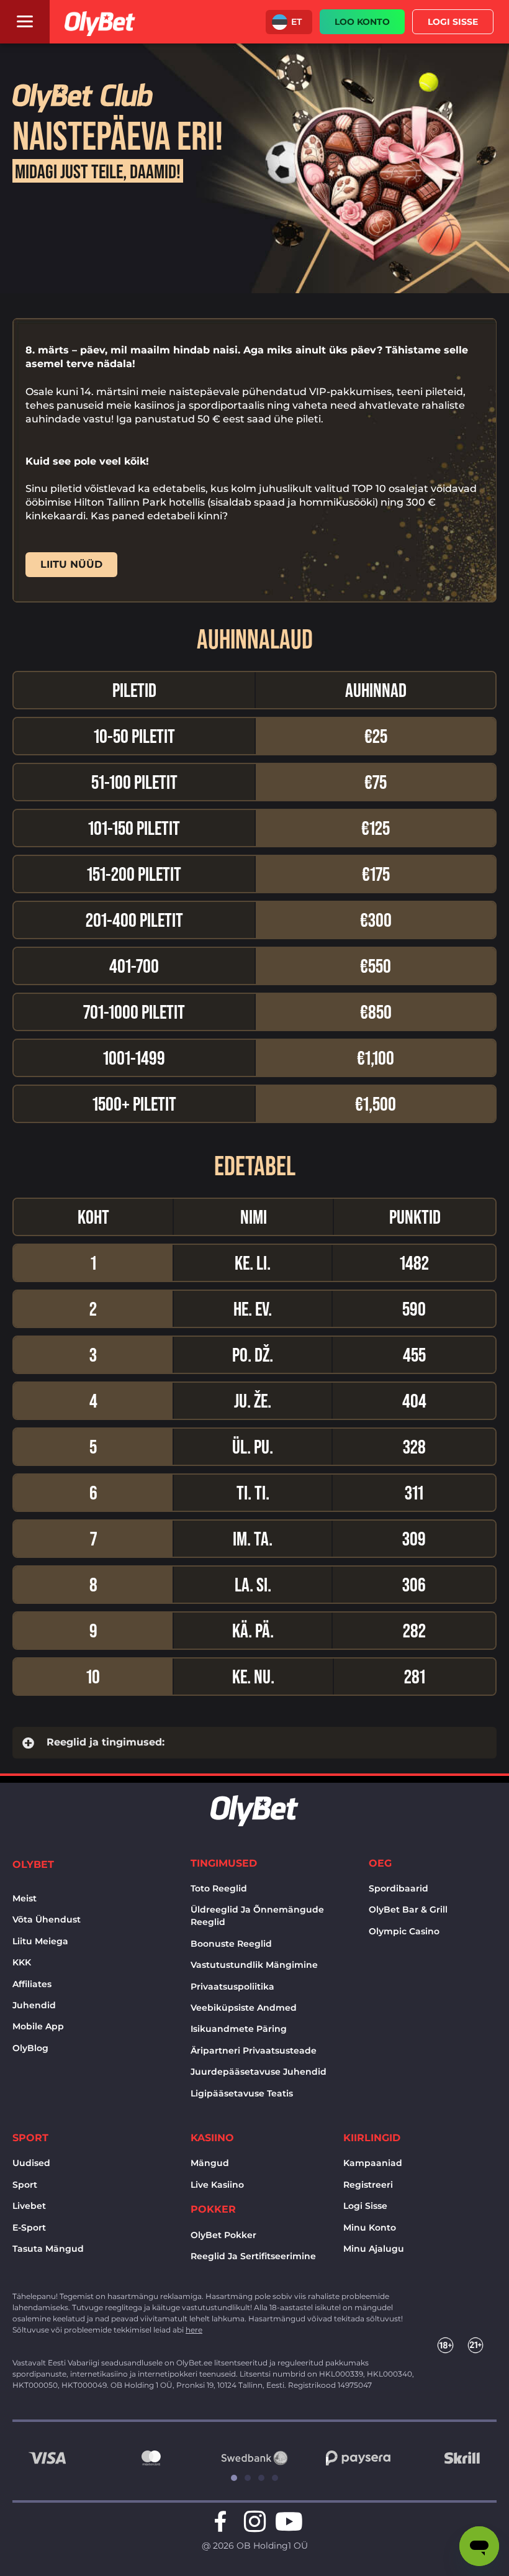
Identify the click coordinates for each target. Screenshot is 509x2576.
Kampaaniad (373, 2163)
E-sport (29, 2228)
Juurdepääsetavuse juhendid (259, 2072)
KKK (22, 1962)
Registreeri (368, 2185)
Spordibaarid (399, 1888)
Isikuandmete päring (239, 2029)
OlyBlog (30, 2048)
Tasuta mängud (48, 2249)
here (194, 2330)
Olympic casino (404, 1931)
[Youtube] (289, 2521)
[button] (289, 22)
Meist (25, 1898)
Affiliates (32, 1984)
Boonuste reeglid (231, 1944)
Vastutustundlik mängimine (254, 1965)
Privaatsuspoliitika (232, 1987)
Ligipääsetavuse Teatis (242, 2093)
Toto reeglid (219, 1888)
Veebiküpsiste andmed (244, 2008)
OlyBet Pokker (223, 2235)
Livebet (29, 2206)
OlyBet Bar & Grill (408, 1909)
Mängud (210, 2163)
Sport (25, 2185)
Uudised (31, 2163)
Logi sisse (365, 2206)
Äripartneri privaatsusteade (254, 2050)
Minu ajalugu (374, 2249)
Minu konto (370, 2228)
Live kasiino (217, 2185)
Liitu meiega (40, 1941)
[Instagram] (254, 2521)
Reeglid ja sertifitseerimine (253, 2256)
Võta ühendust (47, 1919)
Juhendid (34, 2005)
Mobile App (38, 2026)
